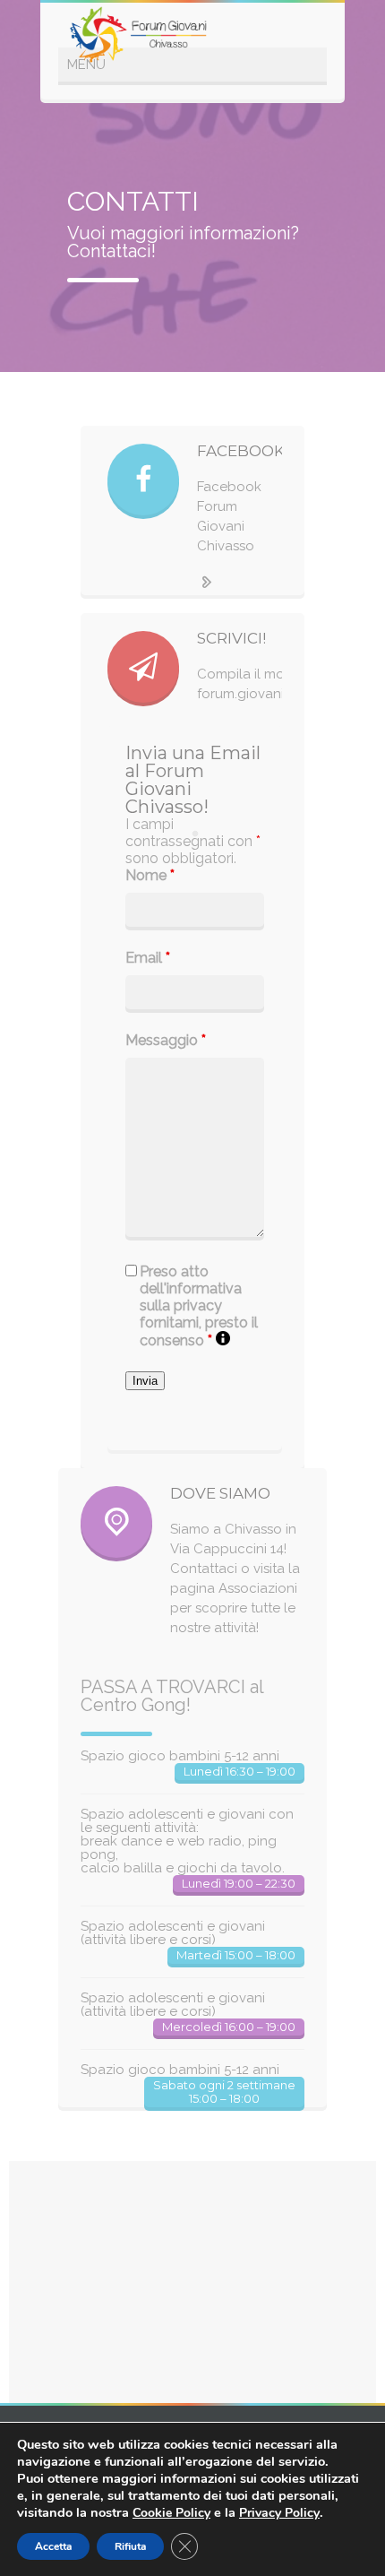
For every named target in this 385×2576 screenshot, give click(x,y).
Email (148, 958)
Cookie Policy (171, 2513)
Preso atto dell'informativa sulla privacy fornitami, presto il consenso (199, 1306)
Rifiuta (130, 2546)
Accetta (53, 2546)
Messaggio (166, 1040)
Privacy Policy (279, 2513)
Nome (150, 875)
